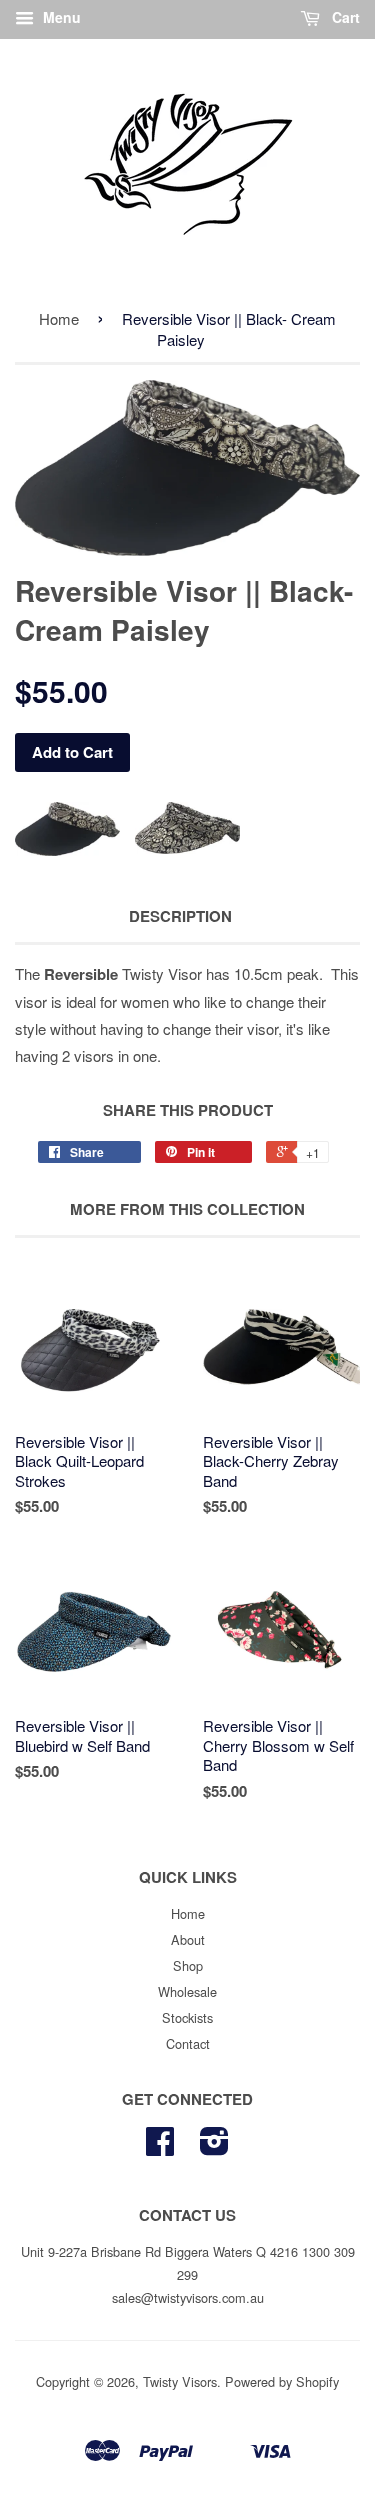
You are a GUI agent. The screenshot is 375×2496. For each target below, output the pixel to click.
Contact (188, 2043)
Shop (188, 1965)
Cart (344, 17)
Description (180, 916)
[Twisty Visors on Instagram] (214, 2147)
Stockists (187, 2017)
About (188, 1939)
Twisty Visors (180, 2381)
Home (59, 318)
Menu (60, 17)
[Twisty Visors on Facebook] (160, 2147)
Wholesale (187, 1991)
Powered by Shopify (282, 2381)
